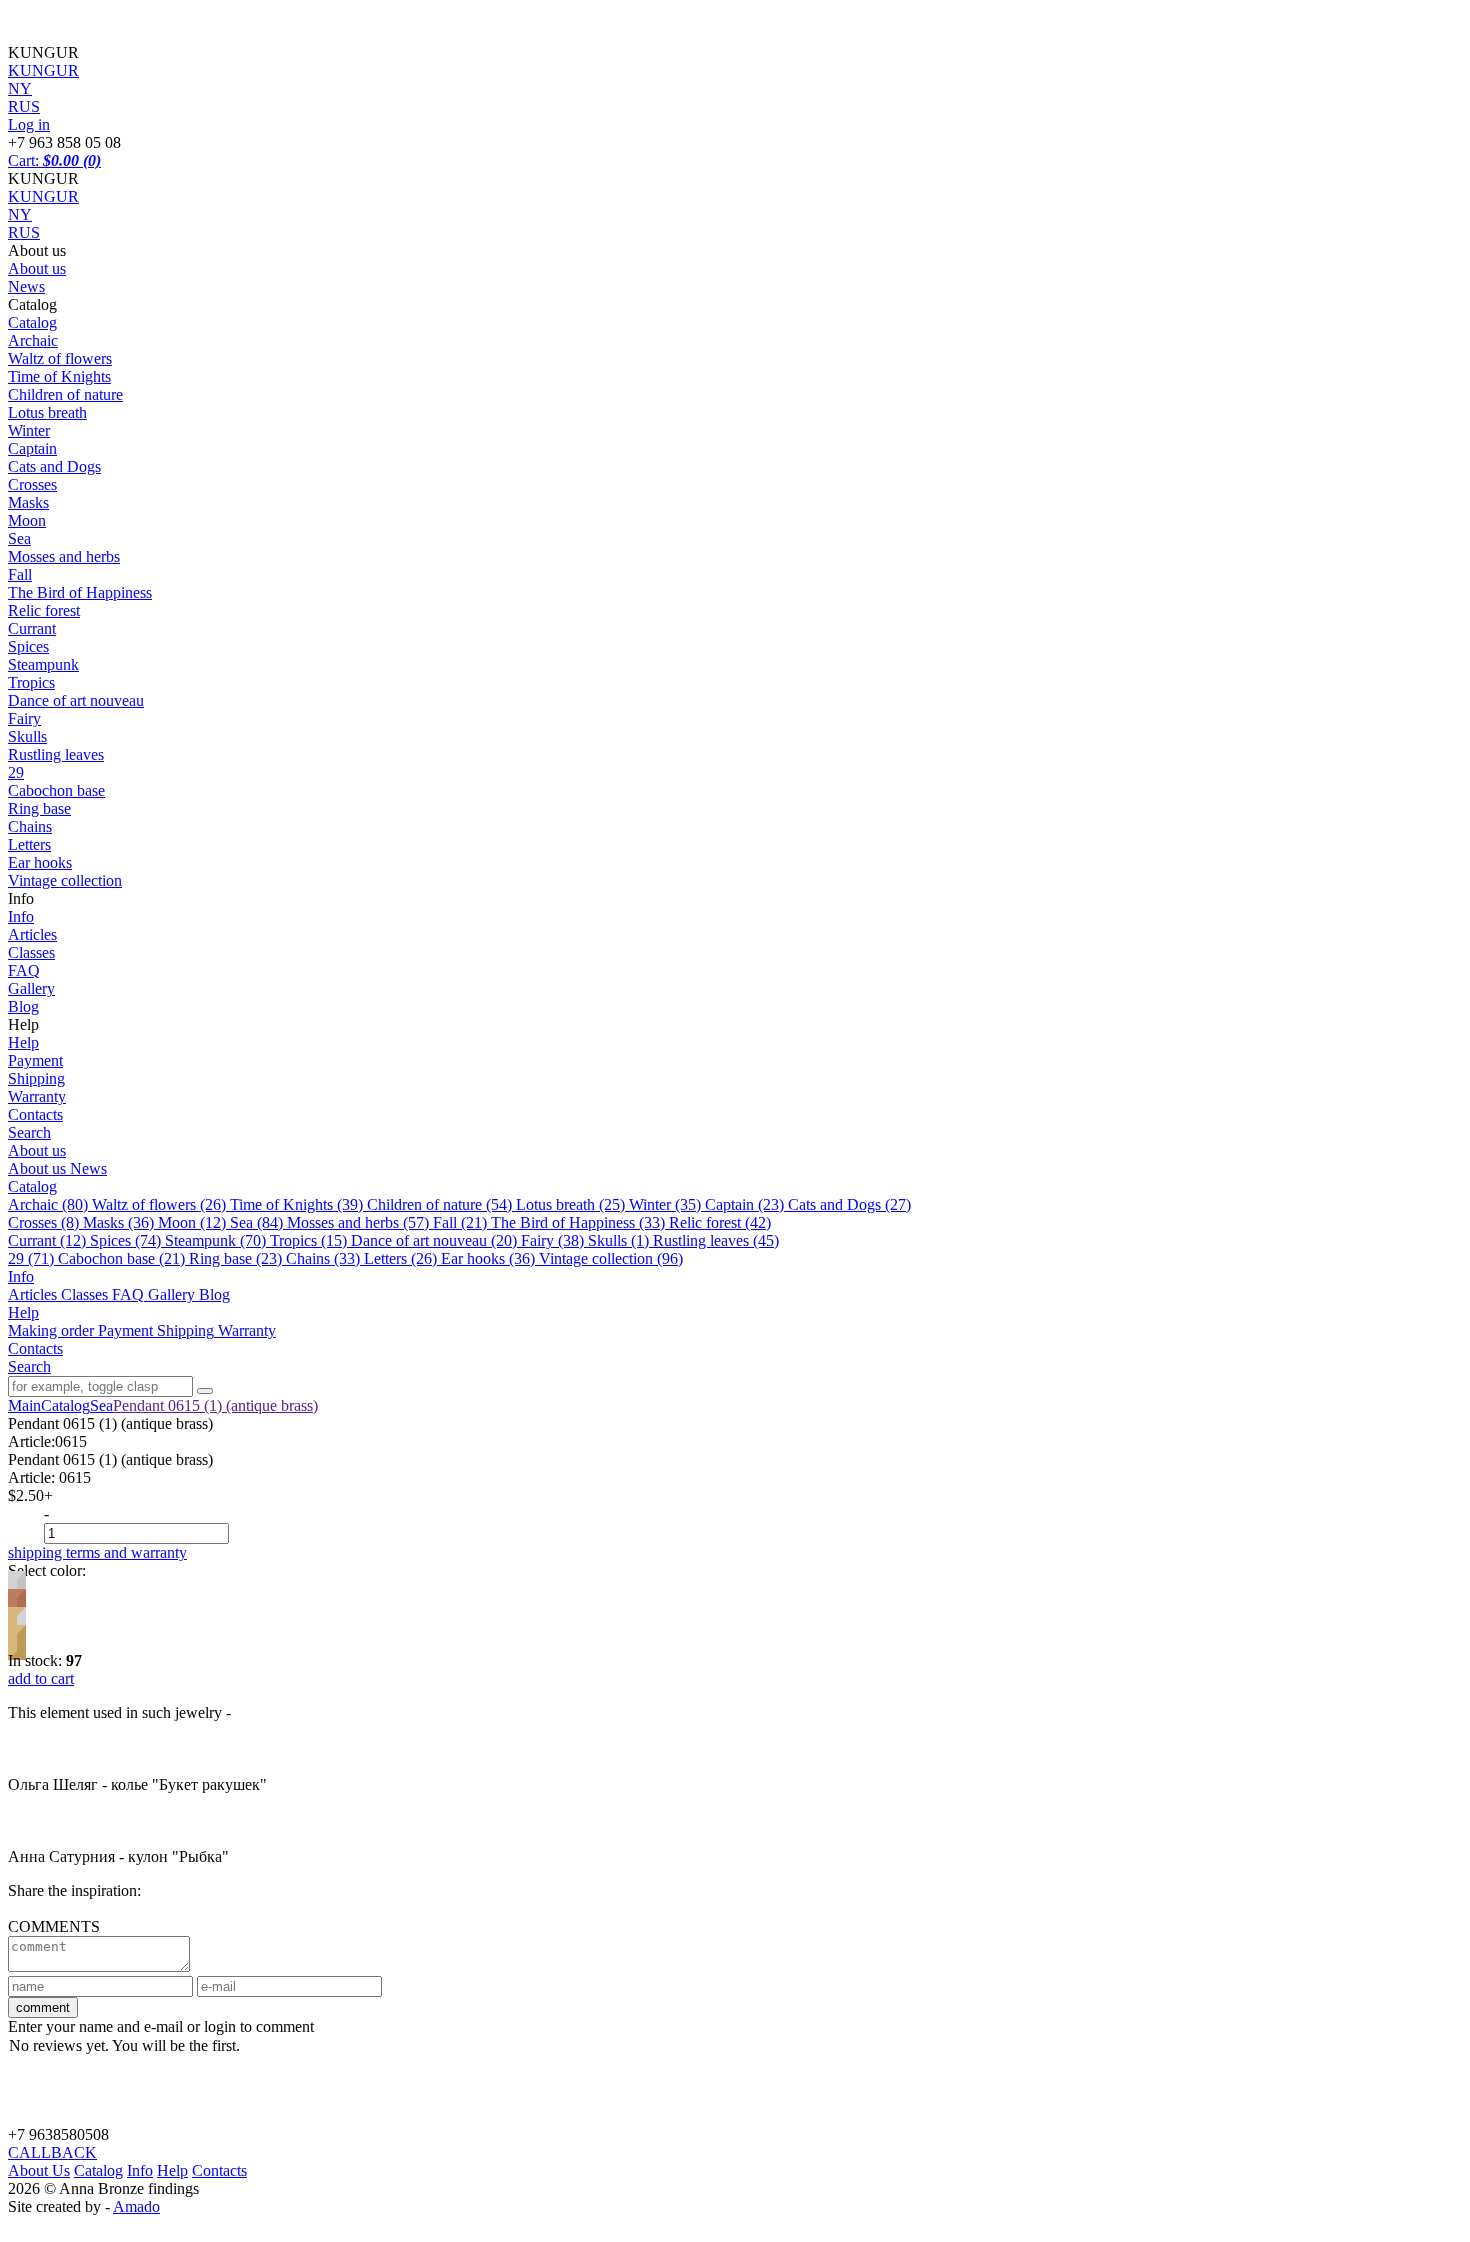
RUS (24, 232)
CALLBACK (52, 2152)
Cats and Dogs (54, 466)
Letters (29, 844)
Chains (30, 826)
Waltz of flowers (60, 358)
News (26, 286)
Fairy (24, 718)
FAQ (24, 970)
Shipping (36, 1078)
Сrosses (32, 484)
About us (37, 268)
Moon (27, 520)
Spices (28, 646)
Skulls (27, 736)
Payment (35, 1060)
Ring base (39, 808)
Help (23, 1042)
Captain (32, 448)
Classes (31, 952)
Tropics (31, 682)
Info (21, 916)
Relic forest (44, 610)
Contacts (35, 1114)
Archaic (33, 340)
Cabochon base (56, 790)
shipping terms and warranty (97, 1552)
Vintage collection (65, 880)
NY (20, 214)
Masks (28, 502)
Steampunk (43, 664)
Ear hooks (40, 862)
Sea (19, 538)
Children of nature (65, 394)
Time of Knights (59, 376)
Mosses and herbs (64, 556)
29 (16, 772)
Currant (32, 628)
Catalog (32, 322)
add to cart (41, 1678)
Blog (23, 1006)
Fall (20, 574)
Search (29, 1132)
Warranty (37, 1096)
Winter (29, 430)
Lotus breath (47, 412)
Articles (32, 934)
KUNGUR (43, 196)
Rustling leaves (56, 754)
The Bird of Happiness (80, 592)
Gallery (31, 988)
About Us (39, 2170)
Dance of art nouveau (76, 700)
